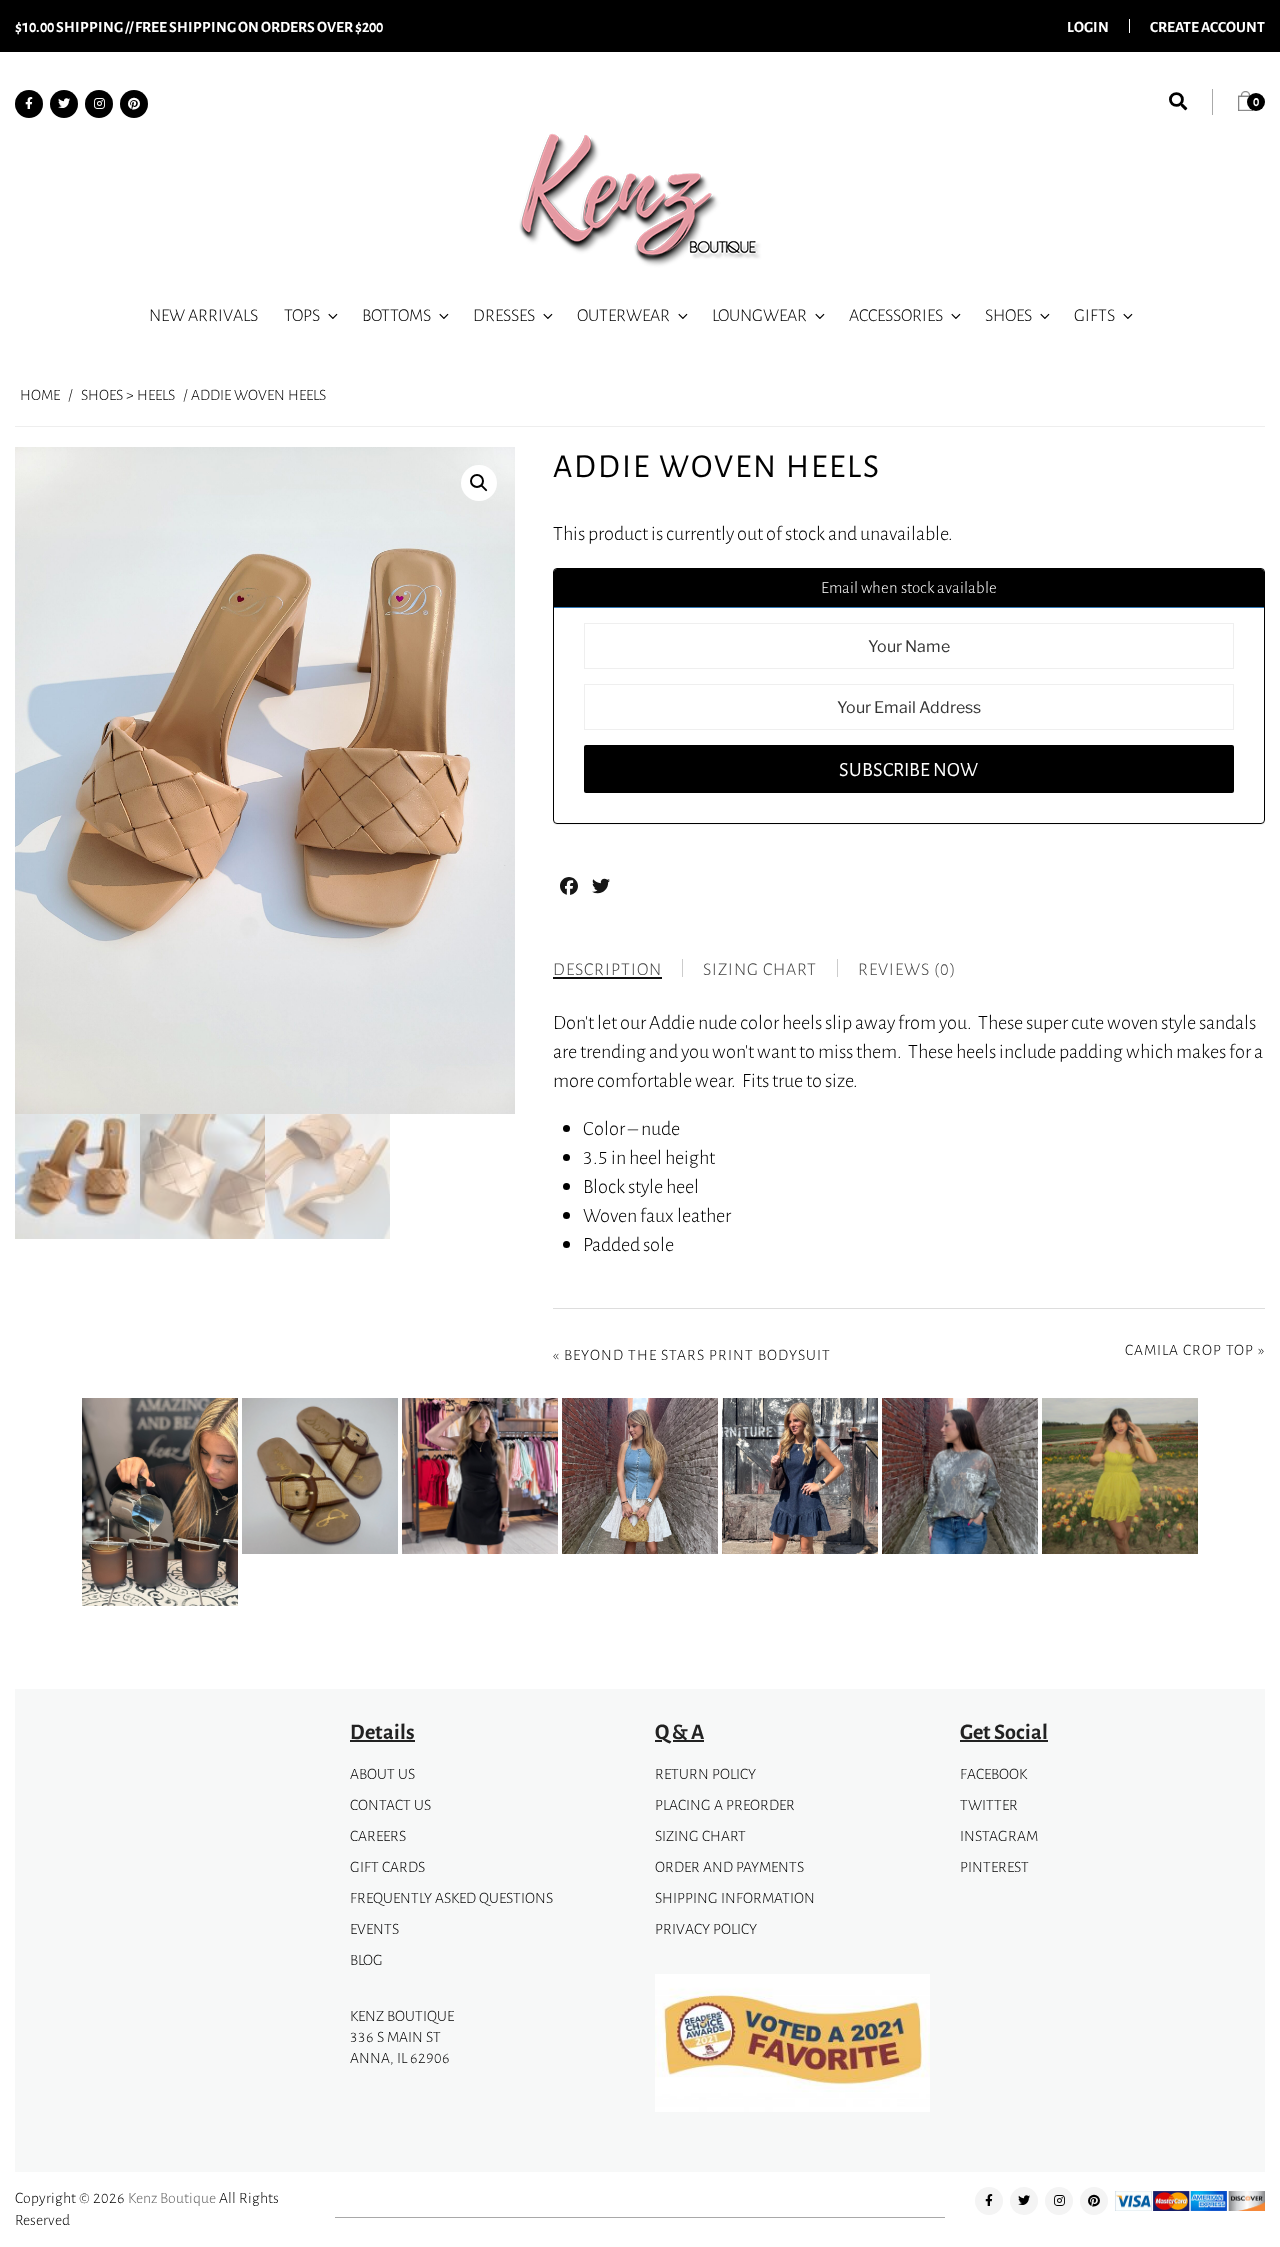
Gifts (1094, 315)
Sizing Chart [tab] (760, 969)
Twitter (989, 1804)
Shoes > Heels (128, 394)
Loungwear (759, 315)
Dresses (504, 315)
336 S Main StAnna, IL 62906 (400, 2047)
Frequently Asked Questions (451, 1897)
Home (40, 394)
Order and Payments (729, 1866)
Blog (366, 1959)
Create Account (1207, 26)
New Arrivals (203, 315)
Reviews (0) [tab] (907, 969)
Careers (378, 1835)
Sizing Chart (700, 1835)
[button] (479, 483)
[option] (160, 1506)
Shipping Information (735, 1897)
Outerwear (623, 315)
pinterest (994, 1866)
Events (374, 1928)
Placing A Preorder (725, 1804)
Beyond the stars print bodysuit (697, 1354)
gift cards (387, 1866)
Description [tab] (607, 969)
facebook (993, 1773)
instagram (999, 1835)
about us (382, 1773)
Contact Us (390, 1804)
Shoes (1008, 315)
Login (1088, 26)
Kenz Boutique (172, 2197)
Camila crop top (1189, 1349)
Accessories (896, 315)
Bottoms (396, 315)
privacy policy (706, 1928)
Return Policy (705, 1773)
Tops (302, 315)
